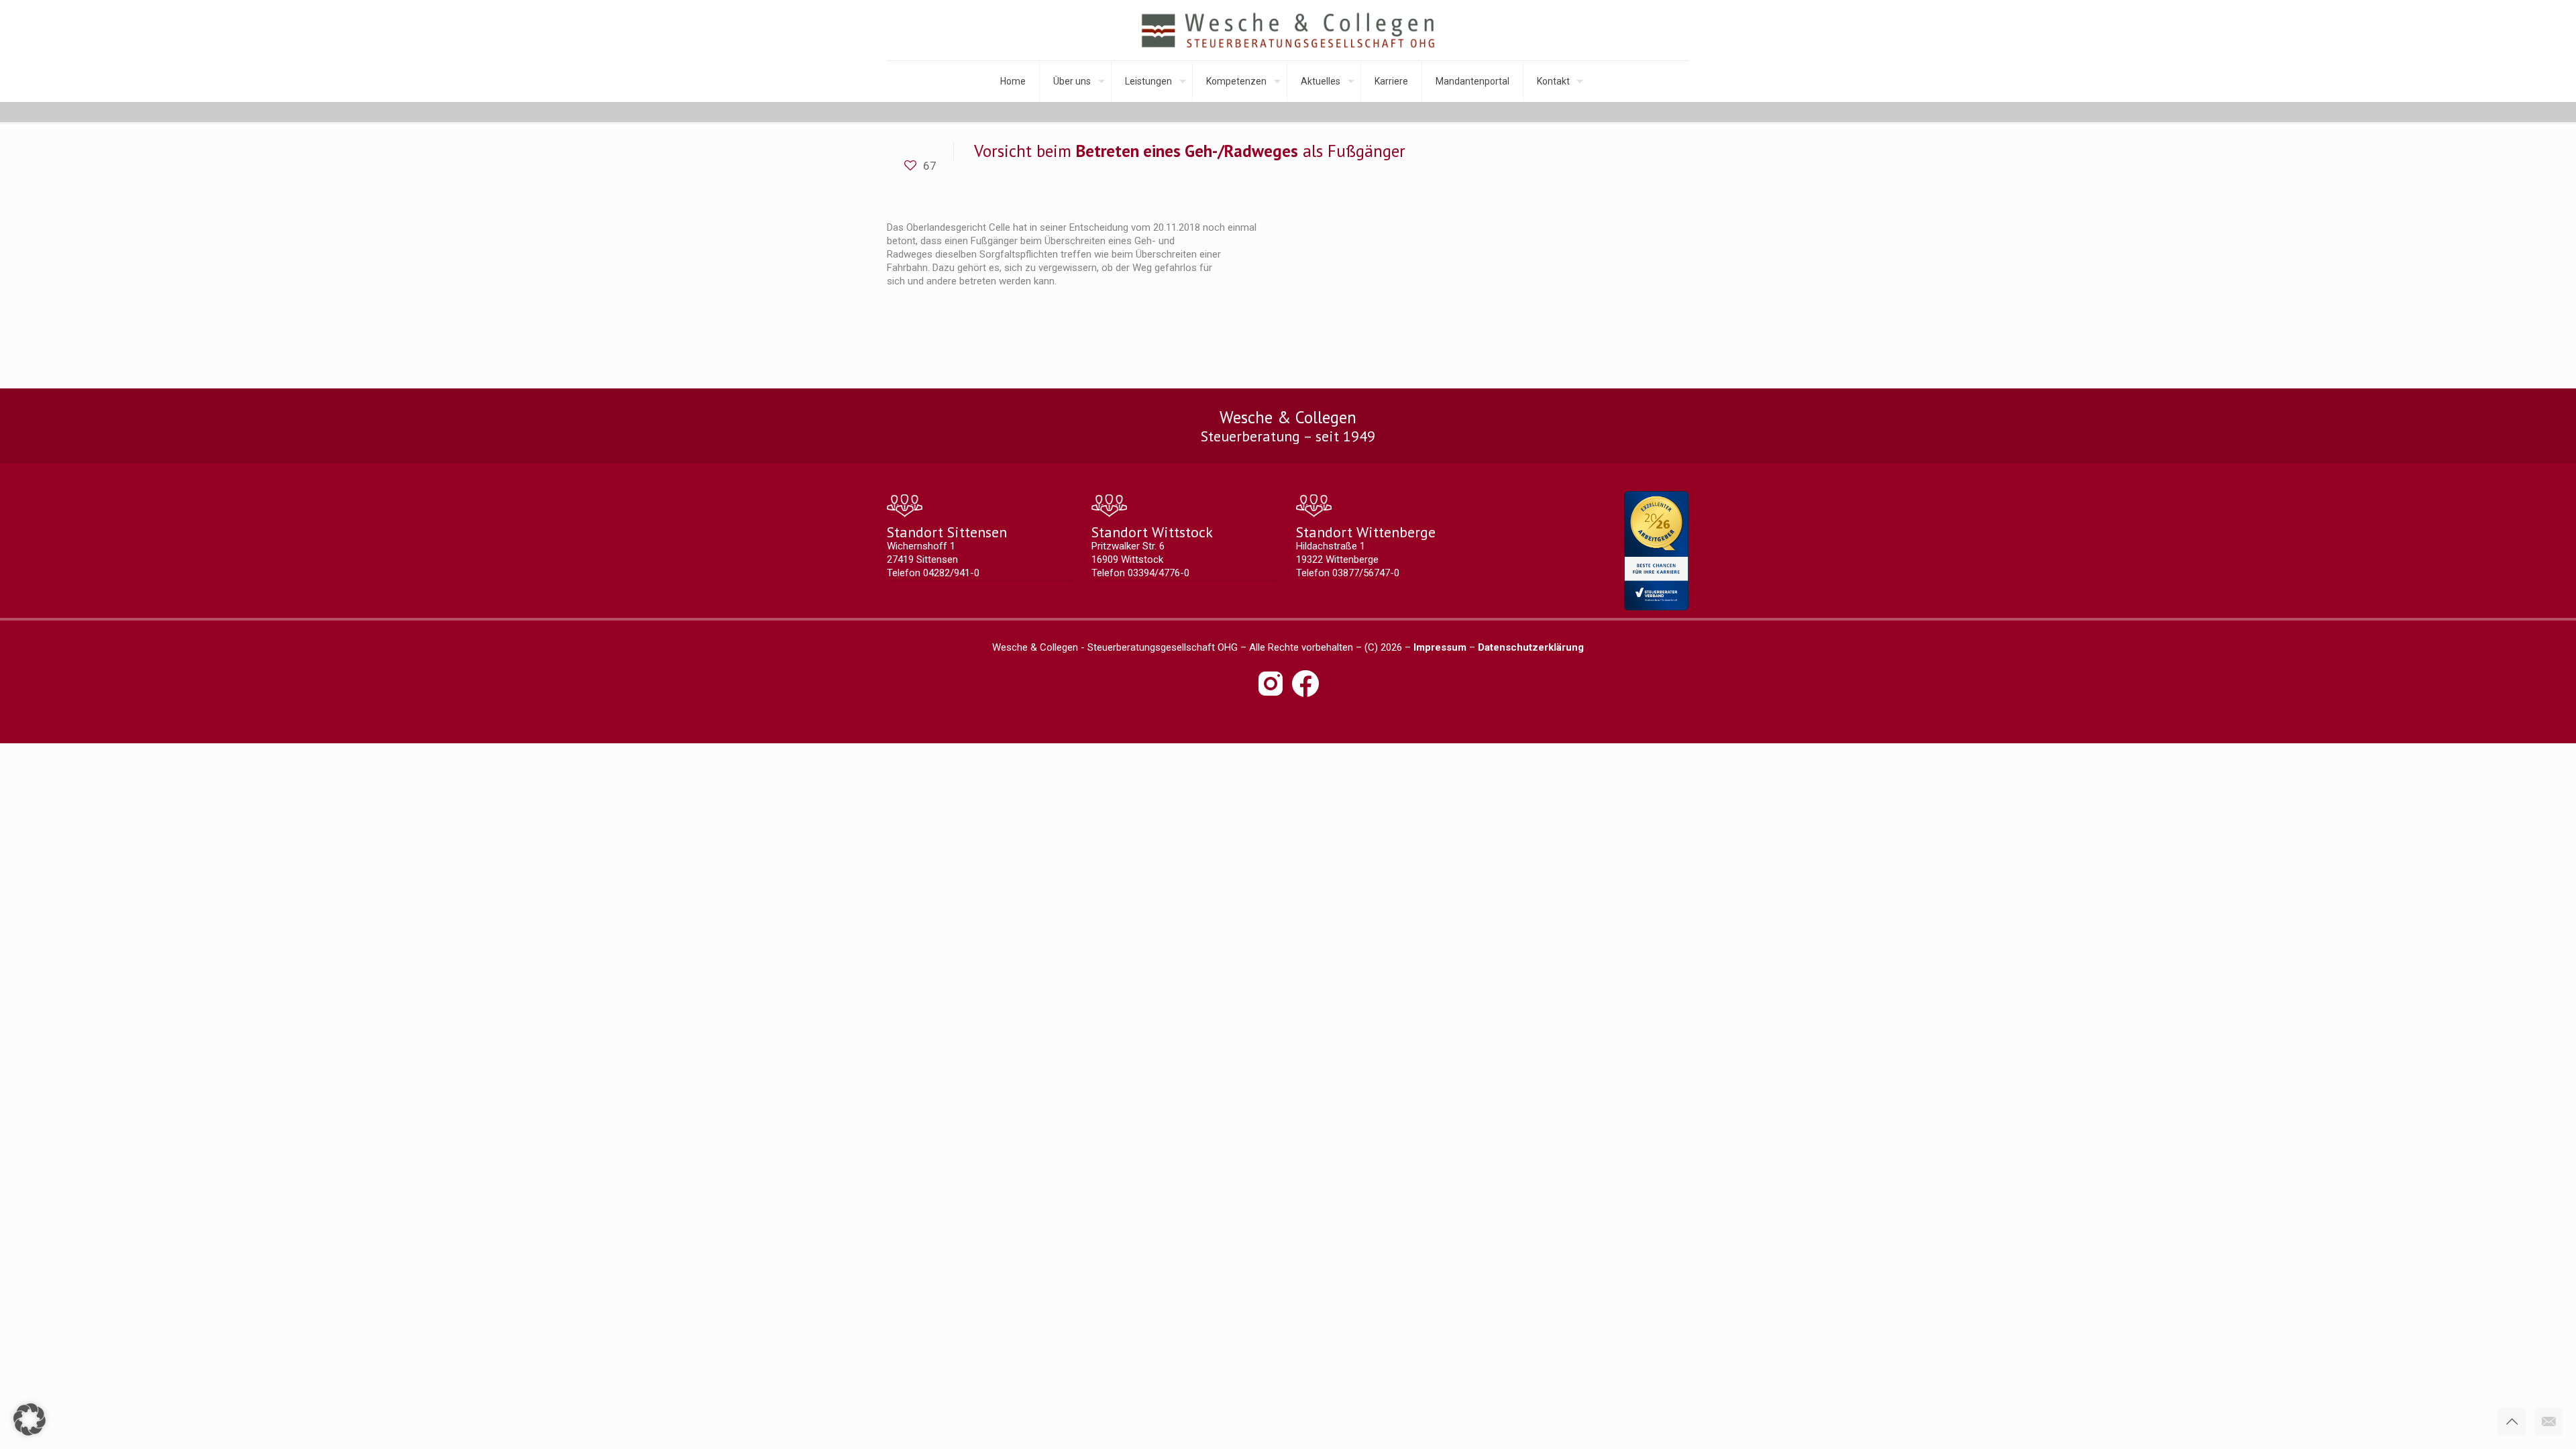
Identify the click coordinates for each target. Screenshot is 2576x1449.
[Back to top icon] (2512, 1421)
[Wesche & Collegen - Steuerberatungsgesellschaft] (1288, 30)
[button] (30, 1419)
